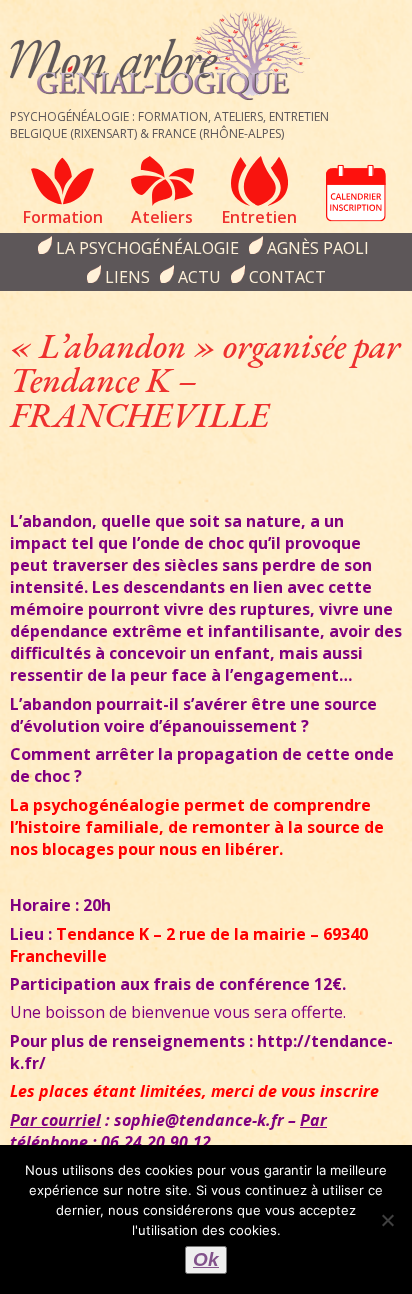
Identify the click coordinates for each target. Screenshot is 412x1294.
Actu (199, 277)
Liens (127, 277)
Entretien (259, 217)
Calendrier (356, 193)
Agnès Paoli (318, 248)
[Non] (387, 1220)
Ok (206, 1259)
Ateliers (162, 217)
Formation (63, 217)
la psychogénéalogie (147, 248)
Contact (287, 277)
